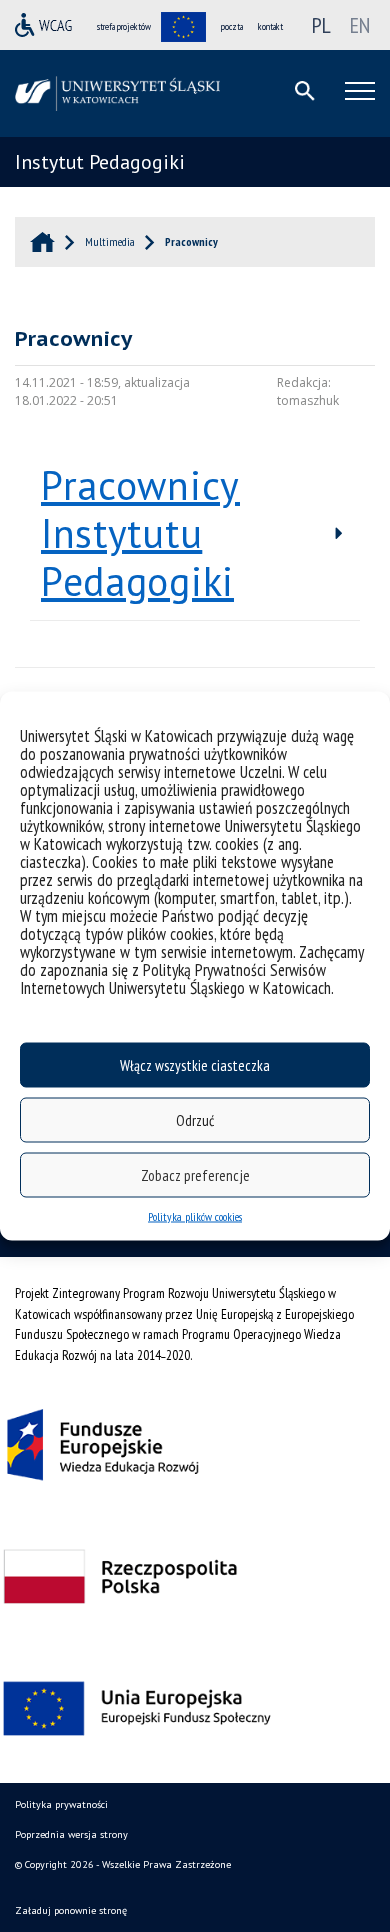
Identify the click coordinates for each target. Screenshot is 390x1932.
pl (321, 25)
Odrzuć (195, 1119)
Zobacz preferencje (195, 1174)
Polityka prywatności (61, 1804)
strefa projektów (124, 26)
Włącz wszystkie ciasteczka (195, 1064)
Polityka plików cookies (195, 1216)
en (360, 25)
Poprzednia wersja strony (71, 1834)
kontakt (270, 26)
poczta (232, 26)
